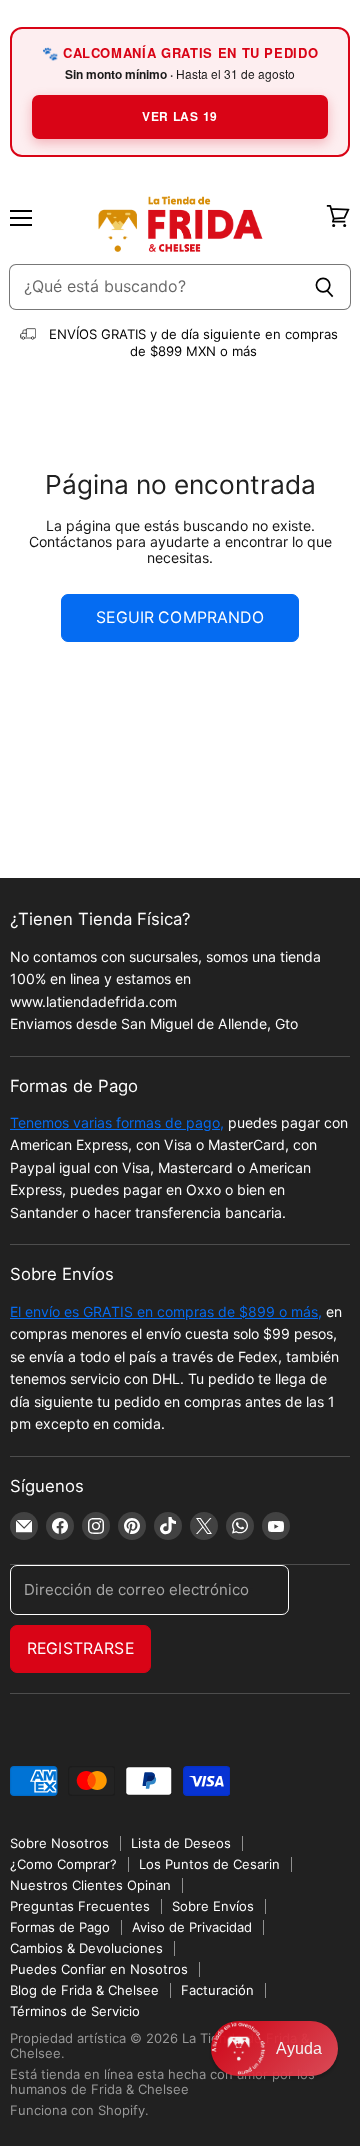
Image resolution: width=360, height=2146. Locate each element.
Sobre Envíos (213, 1906)
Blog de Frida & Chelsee (84, 1990)
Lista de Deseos (181, 1843)
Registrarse (80, 1648)
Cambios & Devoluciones (86, 1948)
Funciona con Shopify (77, 2110)
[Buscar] (324, 287)
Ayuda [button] (299, 2048)
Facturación (217, 1990)
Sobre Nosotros (59, 1843)
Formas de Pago (60, 1927)
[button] (274, 2048)
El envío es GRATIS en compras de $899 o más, (166, 1311)
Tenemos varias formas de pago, (117, 1122)
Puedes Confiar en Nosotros (99, 1969)
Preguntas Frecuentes (80, 1906)
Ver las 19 (180, 116)
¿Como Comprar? (63, 1864)
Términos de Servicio (75, 2011)
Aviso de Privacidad (192, 1927)
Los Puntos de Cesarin (209, 1864)
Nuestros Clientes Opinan (90, 1885)
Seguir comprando (180, 617)
